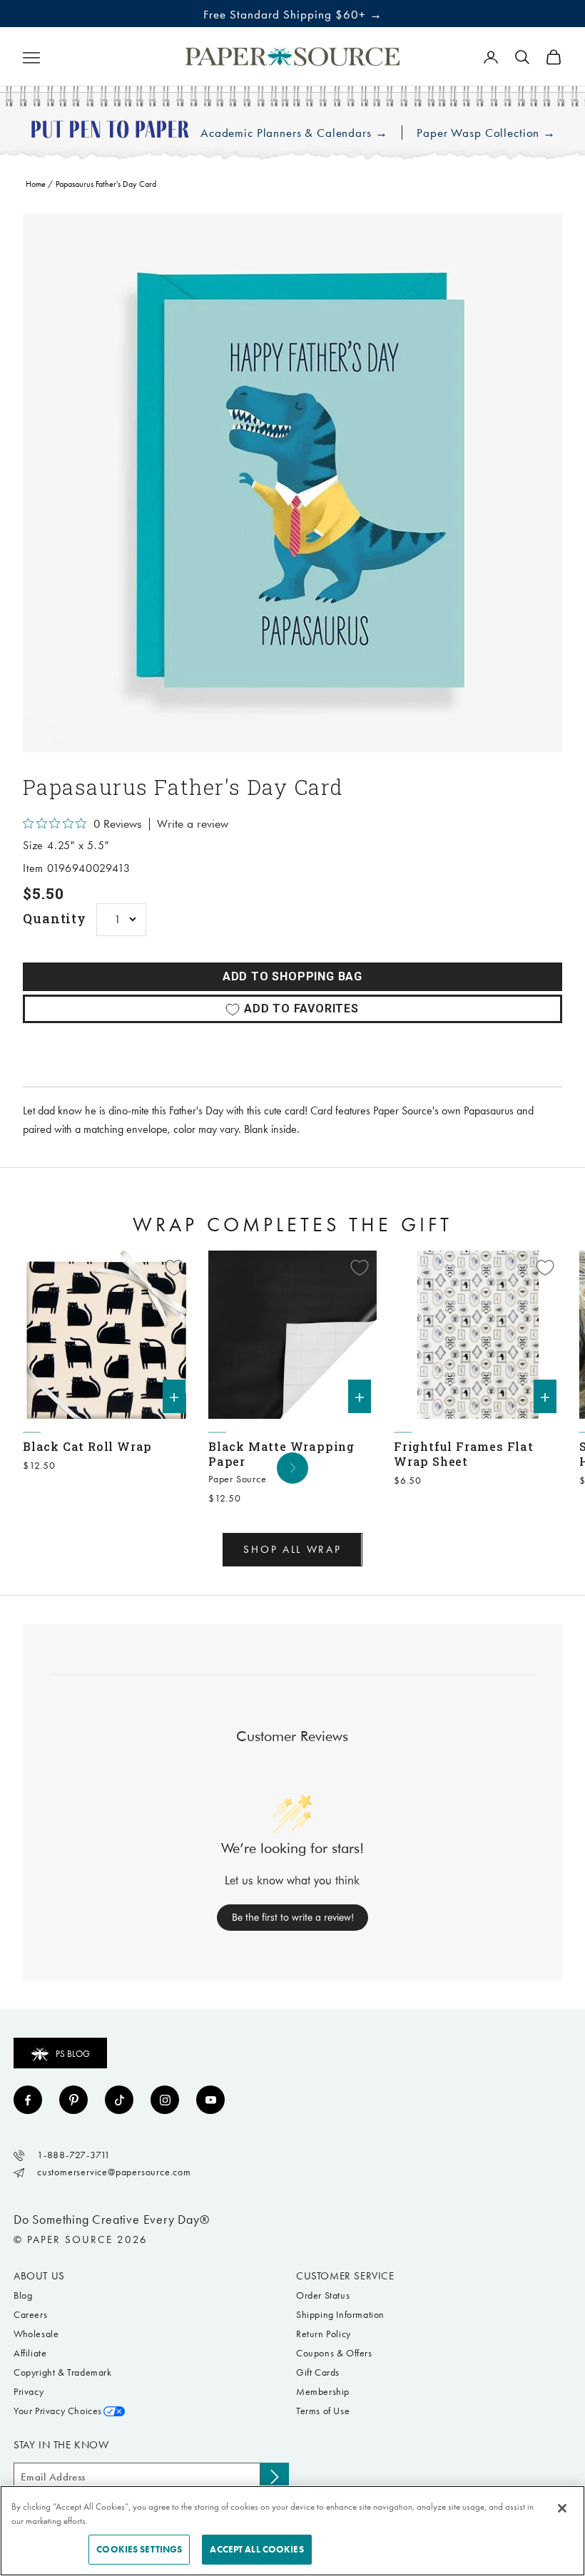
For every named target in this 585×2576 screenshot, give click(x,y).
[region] (292, 483)
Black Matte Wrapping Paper (281, 1454)
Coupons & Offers (334, 2353)
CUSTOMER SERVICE (345, 2276)
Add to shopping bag (292, 976)
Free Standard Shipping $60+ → (293, 14)
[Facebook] (28, 2100)
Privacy (29, 2392)
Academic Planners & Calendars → (294, 133)
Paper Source (238, 1479)
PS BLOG (73, 2054)
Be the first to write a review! (293, 1917)
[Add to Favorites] (174, 1268)
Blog (23, 2295)
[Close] (562, 2508)
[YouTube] (210, 2100)
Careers (30, 2315)
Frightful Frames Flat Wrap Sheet (464, 1454)
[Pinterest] (73, 2100)
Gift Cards (318, 2372)
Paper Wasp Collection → (486, 133)
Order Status (323, 2295)
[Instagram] (165, 2100)
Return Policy (324, 2334)
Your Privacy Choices (58, 2411)
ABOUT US (39, 2276)
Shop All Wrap (292, 1549)
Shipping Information (340, 2315)
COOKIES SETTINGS (139, 2549)
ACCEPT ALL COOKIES (256, 2549)
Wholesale (36, 2334)
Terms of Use (323, 2411)
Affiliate (30, 2353)
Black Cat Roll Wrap (87, 1446)
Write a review (193, 824)
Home (36, 184)
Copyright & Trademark (63, 2372)
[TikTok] (119, 2100)
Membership (323, 2392)
